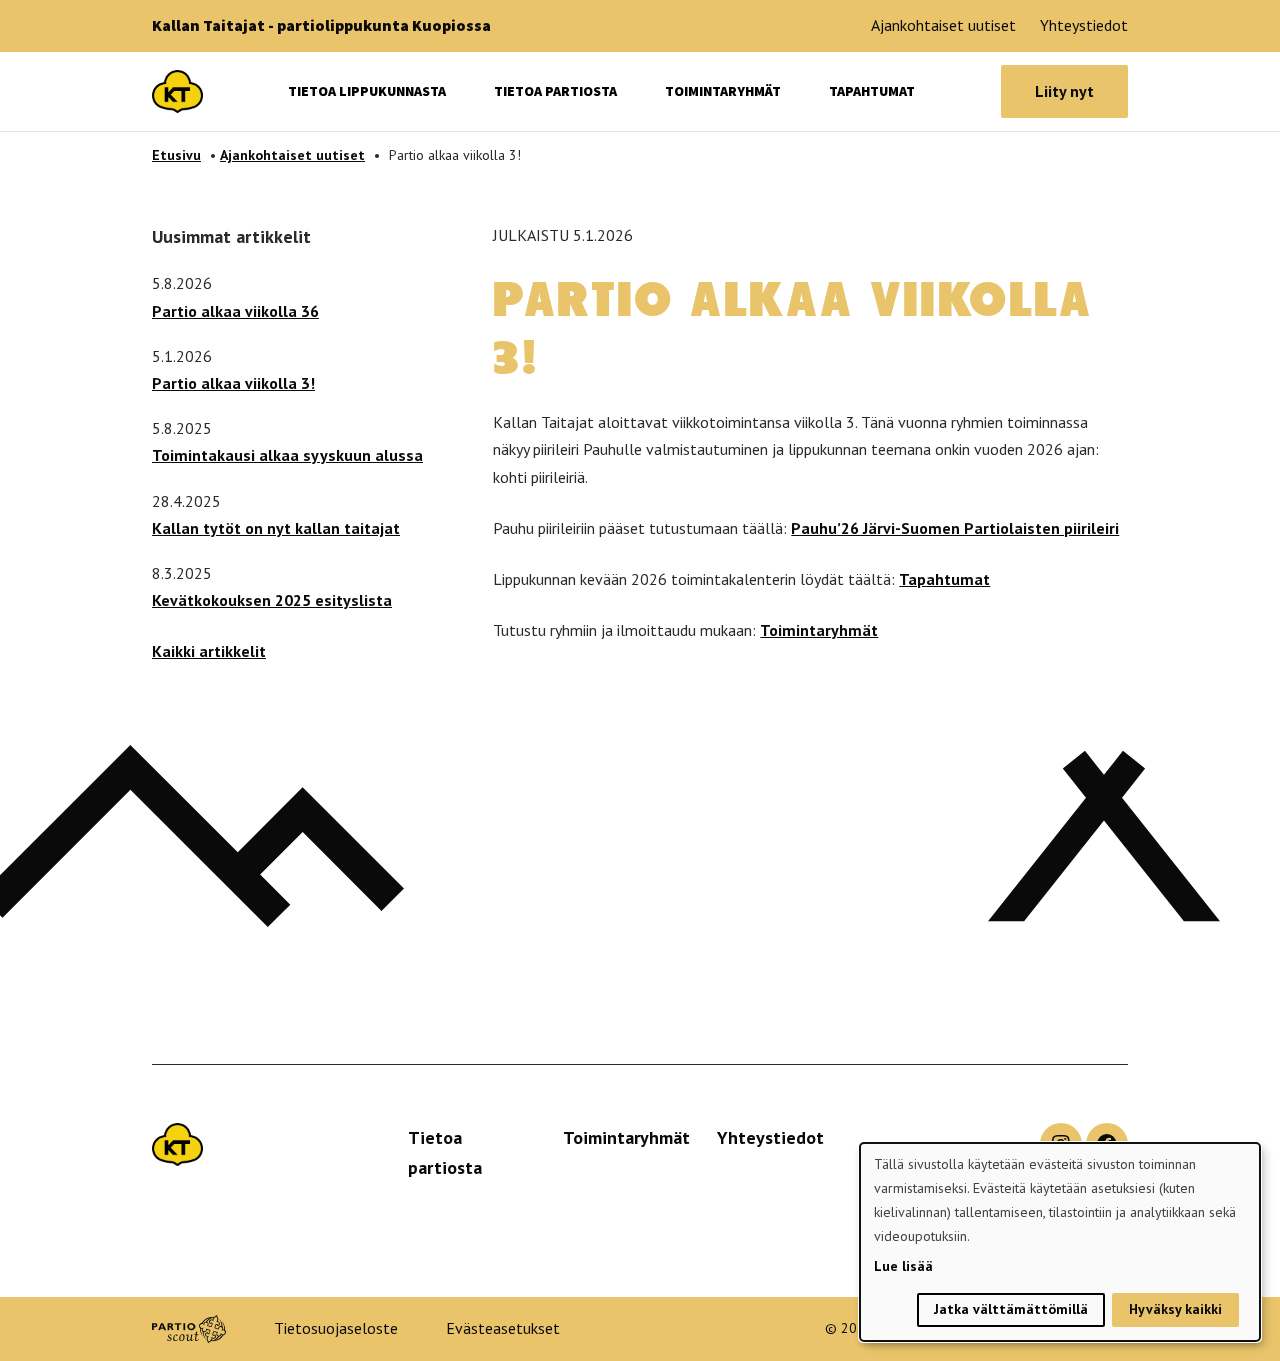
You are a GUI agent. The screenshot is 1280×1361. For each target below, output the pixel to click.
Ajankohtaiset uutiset (943, 25)
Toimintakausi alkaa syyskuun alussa (287, 455)
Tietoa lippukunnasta (367, 91)
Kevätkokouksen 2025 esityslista (272, 600)
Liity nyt (1064, 91)
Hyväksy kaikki (1175, 1309)
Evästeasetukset (503, 1328)
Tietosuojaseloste (336, 1328)
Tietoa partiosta (555, 91)
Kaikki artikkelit (209, 651)
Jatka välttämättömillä (1011, 1309)
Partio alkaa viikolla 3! (233, 383)
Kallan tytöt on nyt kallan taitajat (276, 528)
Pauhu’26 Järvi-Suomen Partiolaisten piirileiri (955, 528)
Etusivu (176, 155)
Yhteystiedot (1084, 25)
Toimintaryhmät (723, 91)
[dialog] (1060, 1242)
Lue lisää (903, 1266)
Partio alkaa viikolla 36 (235, 311)
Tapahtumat (872, 91)
